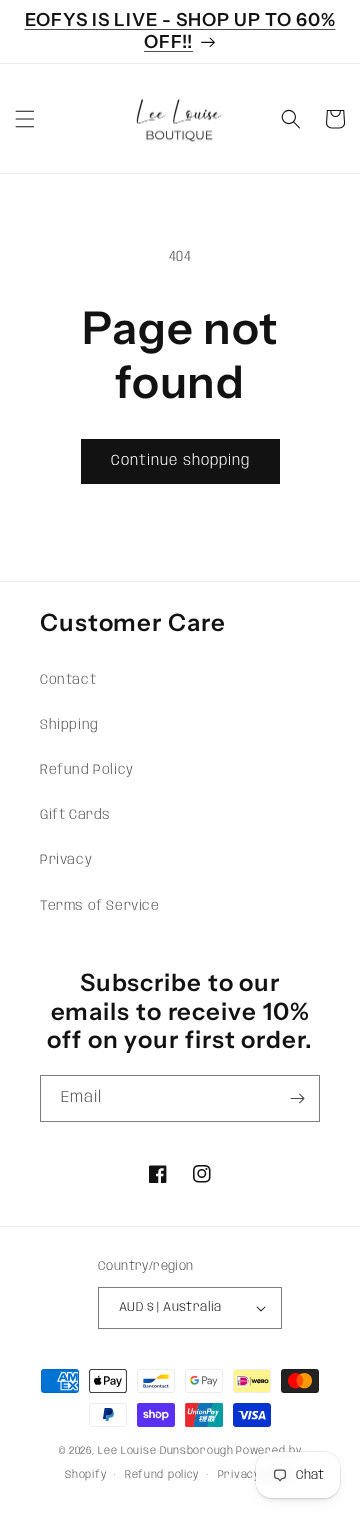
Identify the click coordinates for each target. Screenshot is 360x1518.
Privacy (66, 860)
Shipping (69, 725)
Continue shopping (180, 461)
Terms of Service (100, 906)
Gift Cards (75, 815)
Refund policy (162, 1475)
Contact (68, 680)
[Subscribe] (297, 1098)
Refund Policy (87, 770)
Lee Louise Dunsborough (165, 1451)
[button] (25, 119)
